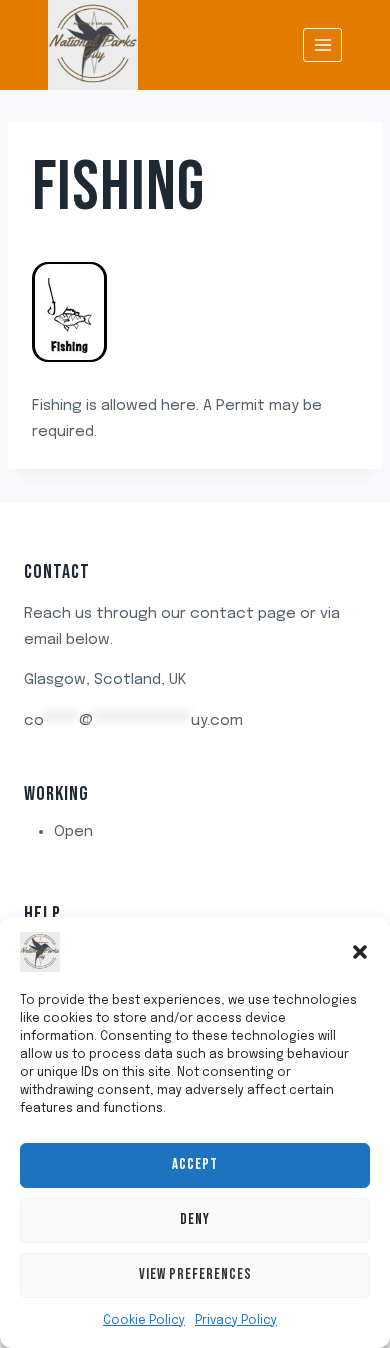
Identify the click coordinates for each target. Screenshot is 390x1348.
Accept (195, 1164)
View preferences (195, 1274)
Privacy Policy (236, 1321)
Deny (195, 1219)
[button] (360, 952)
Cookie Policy (144, 1321)
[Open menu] (322, 44)
